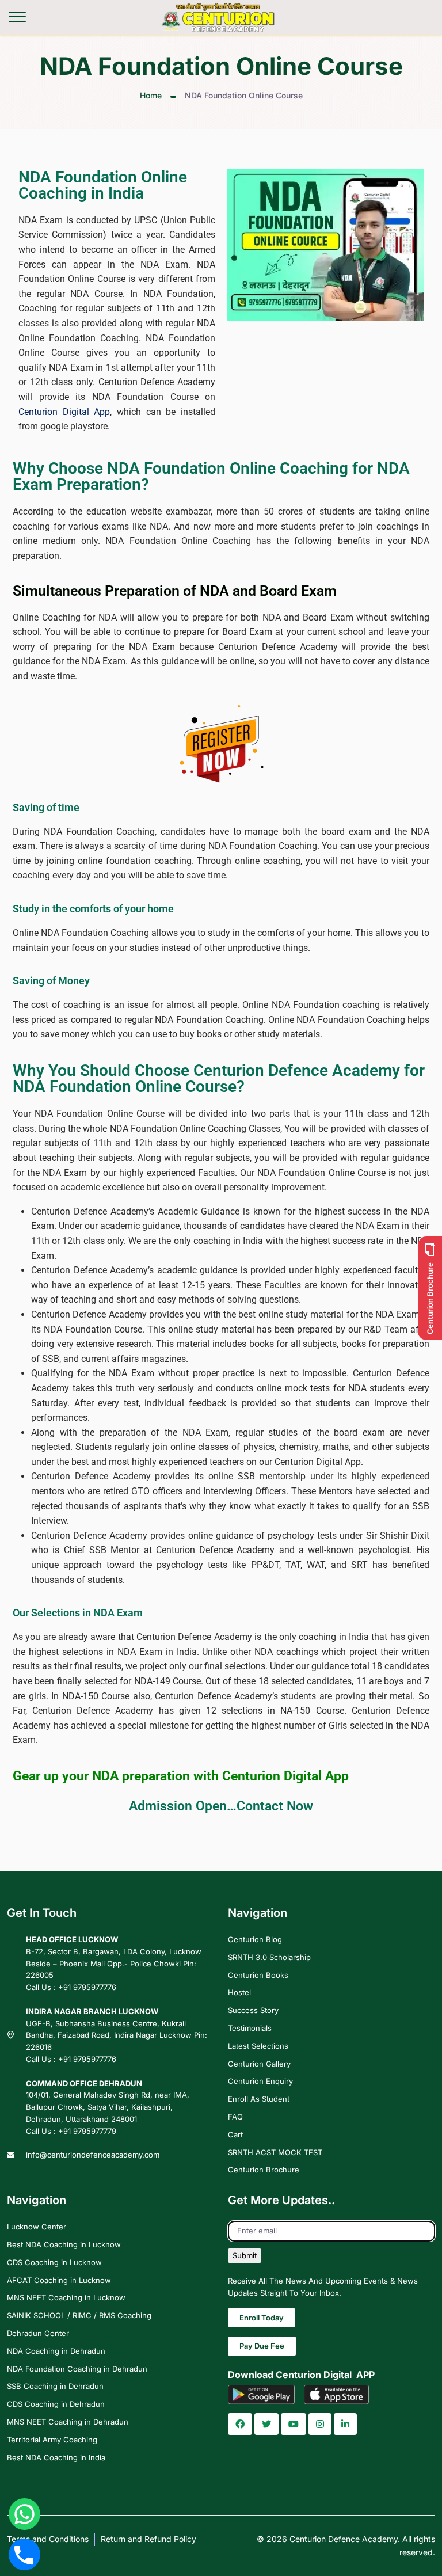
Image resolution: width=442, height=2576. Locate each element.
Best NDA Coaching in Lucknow (64, 2244)
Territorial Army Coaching (52, 2440)
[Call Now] (24, 2554)
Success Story (253, 2010)
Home (151, 95)
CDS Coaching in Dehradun (56, 2404)
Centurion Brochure (264, 2170)
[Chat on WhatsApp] (24, 2514)
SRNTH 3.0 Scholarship (269, 1957)
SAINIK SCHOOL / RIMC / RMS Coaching (79, 2315)
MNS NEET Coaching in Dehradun (68, 2422)
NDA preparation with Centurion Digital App (220, 1776)
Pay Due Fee (262, 2346)
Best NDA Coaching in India (56, 2457)
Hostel (239, 1992)
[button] (240, 2424)
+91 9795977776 (87, 1987)
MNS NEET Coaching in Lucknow (66, 2297)
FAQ (235, 2117)
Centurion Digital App (64, 412)
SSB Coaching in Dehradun (55, 2386)
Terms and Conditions (48, 2539)
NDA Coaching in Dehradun (56, 2351)
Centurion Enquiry (260, 2081)
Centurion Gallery (259, 2063)
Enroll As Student (259, 2099)
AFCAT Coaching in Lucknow (59, 2280)
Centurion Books (258, 1975)
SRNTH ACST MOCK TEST (275, 2152)
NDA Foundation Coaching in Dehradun (77, 2368)
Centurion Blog (255, 1939)
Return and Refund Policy (148, 2539)
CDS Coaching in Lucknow (54, 2262)
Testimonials (250, 2028)
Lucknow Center (37, 2227)
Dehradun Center (38, 2333)
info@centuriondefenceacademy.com (93, 2154)
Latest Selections (258, 2046)
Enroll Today (262, 2318)
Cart (235, 2134)
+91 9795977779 (87, 2131)
